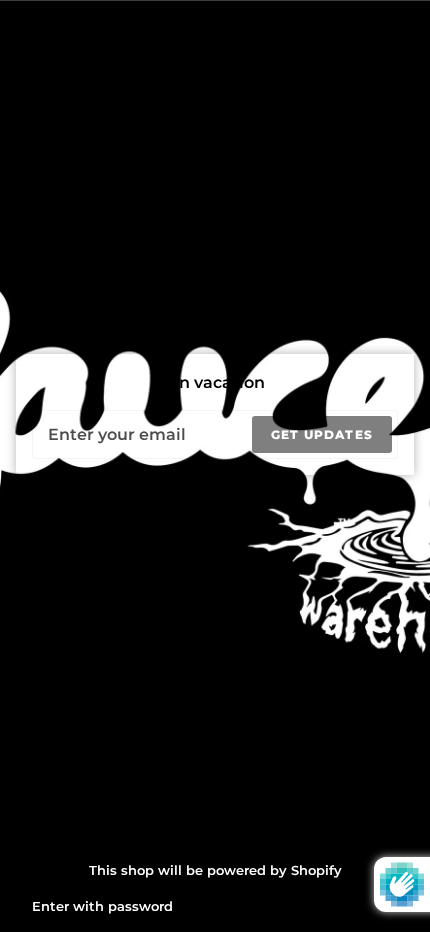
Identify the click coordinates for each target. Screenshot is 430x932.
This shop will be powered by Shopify (215, 870)
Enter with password (102, 906)
